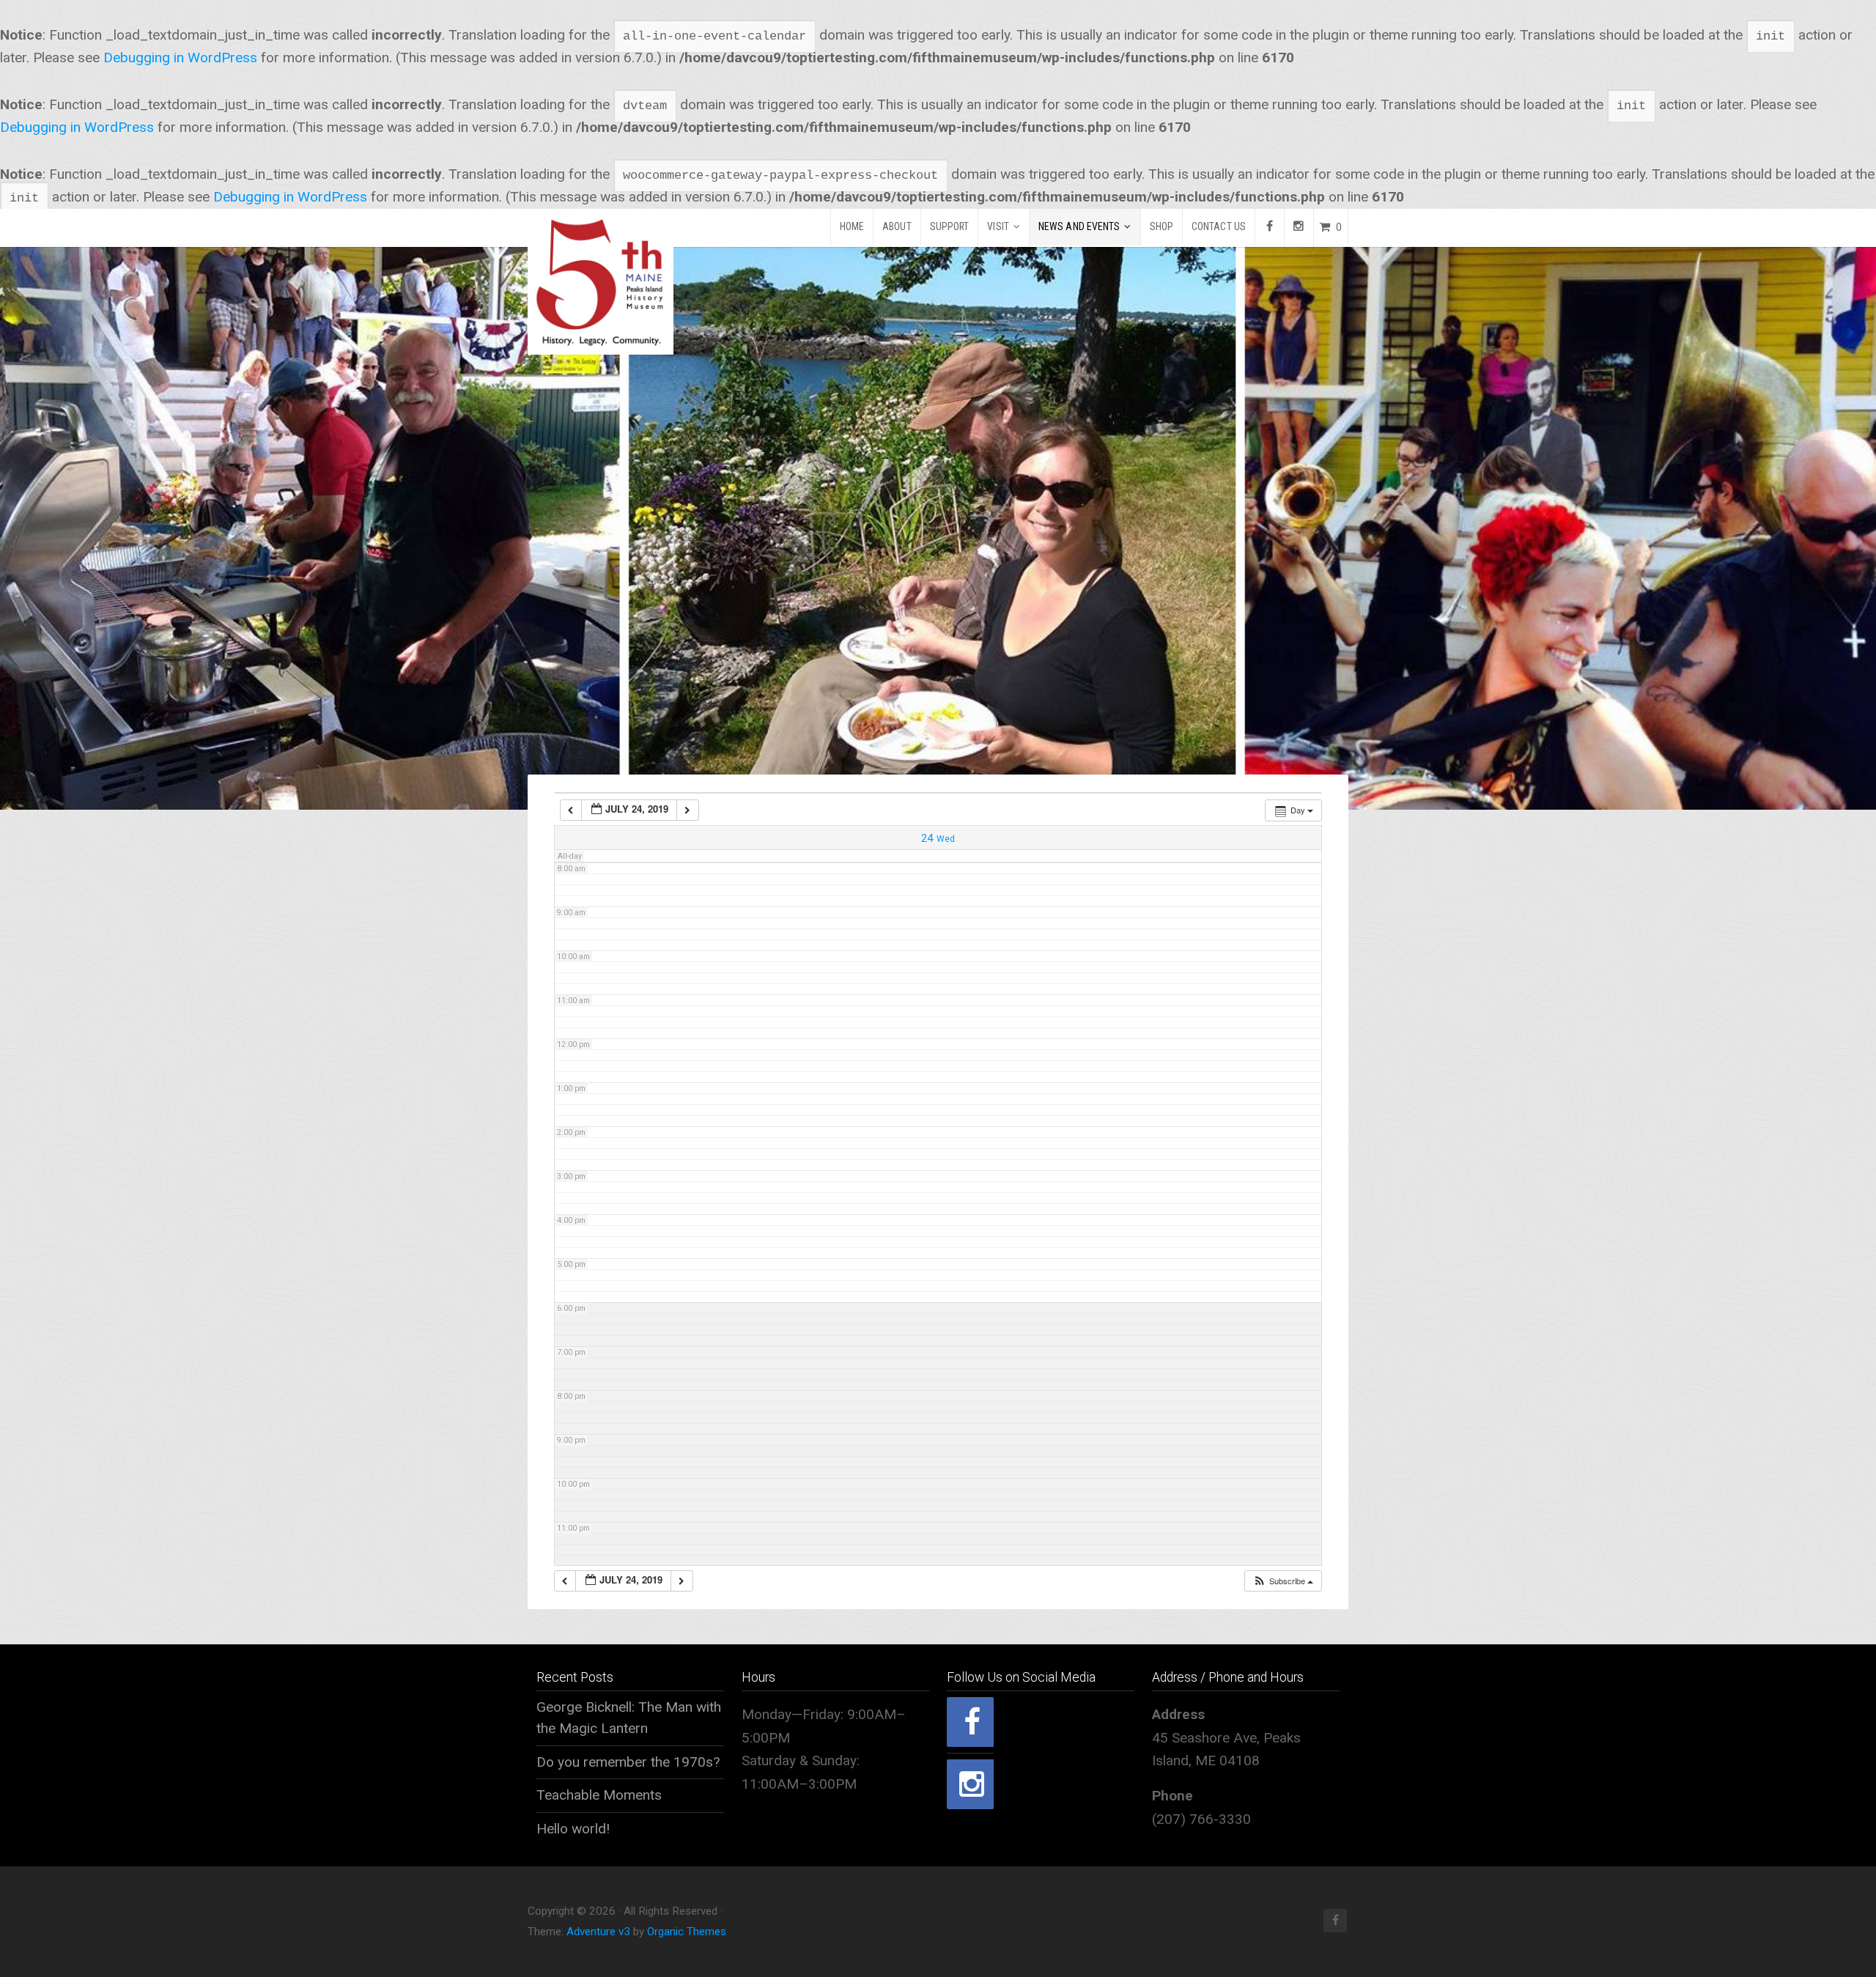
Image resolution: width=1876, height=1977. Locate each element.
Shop (1162, 226)
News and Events (1079, 226)
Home (852, 226)
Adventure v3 (598, 1932)
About (897, 226)
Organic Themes (687, 1932)
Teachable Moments (599, 1795)
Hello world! (573, 1829)
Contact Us (1219, 226)
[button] (1283, 1581)
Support (950, 226)
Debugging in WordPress (180, 58)
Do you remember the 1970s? (628, 1762)
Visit (998, 226)
